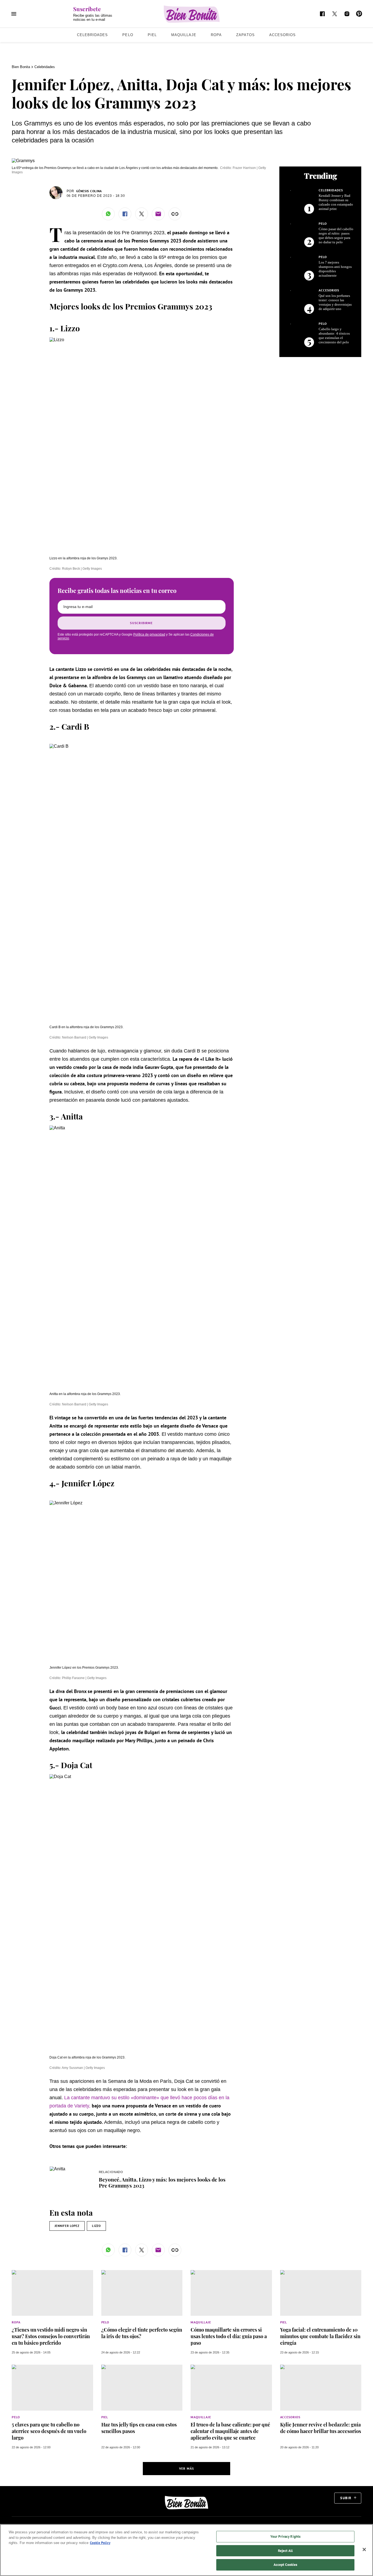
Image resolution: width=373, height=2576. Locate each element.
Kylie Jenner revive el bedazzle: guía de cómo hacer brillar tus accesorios (321, 2428)
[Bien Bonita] (192, 14)
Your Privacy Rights (285, 2536)
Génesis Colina (89, 191)
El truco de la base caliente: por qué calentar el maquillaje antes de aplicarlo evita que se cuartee (230, 2431)
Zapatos (245, 35)
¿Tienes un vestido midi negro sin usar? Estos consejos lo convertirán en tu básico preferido (51, 2336)
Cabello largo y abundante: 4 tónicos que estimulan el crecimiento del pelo (334, 336)
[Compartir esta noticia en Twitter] (142, 214)
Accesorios (282, 35)
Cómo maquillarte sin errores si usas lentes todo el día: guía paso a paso (229, 2336)
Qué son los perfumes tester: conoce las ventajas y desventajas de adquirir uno (335, 302)
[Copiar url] (175, 214)
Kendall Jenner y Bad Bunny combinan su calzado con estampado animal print (336, 202)
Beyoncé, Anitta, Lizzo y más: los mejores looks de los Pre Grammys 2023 (162, 2182)
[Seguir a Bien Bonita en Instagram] (347, 14)
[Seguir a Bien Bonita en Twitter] (335, 14)
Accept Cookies (285, 2565)
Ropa (216, 35)
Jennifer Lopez (67, 2226)
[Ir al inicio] (187, 2503)
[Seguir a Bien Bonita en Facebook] (322, 14)
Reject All (285, 2551)
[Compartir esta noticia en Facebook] (125, 214)
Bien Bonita (21, 67)
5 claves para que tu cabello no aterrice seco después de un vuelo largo (49, 2431)
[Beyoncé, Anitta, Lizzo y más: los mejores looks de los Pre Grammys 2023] (57, 2169)
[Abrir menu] (14, 14)
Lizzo (96, 2226)
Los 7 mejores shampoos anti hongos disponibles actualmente (335, 269)
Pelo (128, 35)
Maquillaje (184, 35)
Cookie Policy (100, 2543)
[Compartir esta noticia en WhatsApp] (108, 214)
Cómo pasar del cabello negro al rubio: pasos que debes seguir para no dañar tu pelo (336, 236)
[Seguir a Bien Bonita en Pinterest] (359, 14)
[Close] (364, 2549)
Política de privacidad (149, 635)
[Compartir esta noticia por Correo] (158, 214)
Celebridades (92, 35)
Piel (152, 35)
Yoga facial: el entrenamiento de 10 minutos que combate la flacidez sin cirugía (320, 2336)
